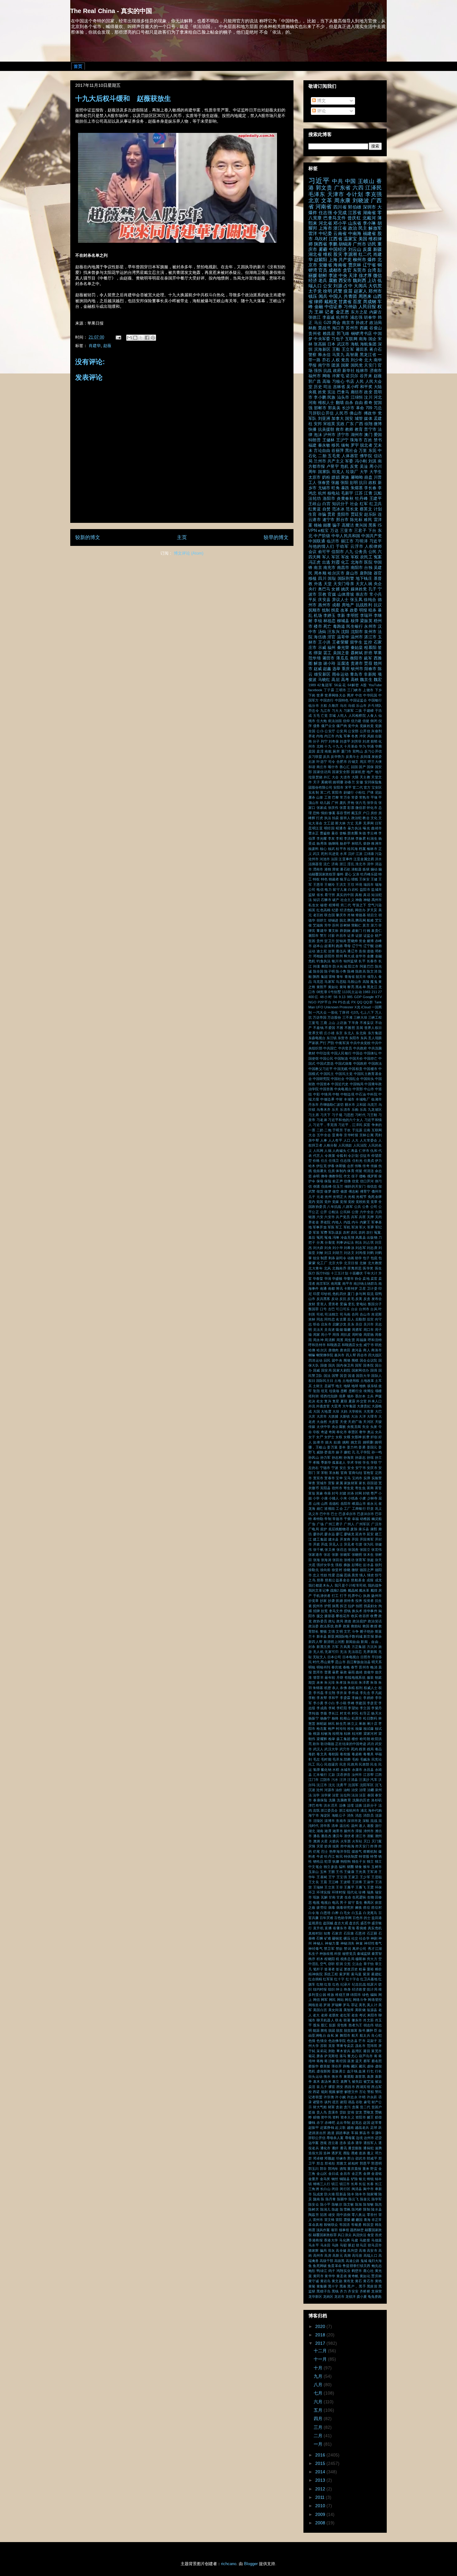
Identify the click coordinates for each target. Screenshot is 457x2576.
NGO (312, 1002)
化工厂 (322, 1263)
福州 (331, 648)
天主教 (365, 777)
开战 (324, 1544)
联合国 (330, 915)
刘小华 (338, 1248)
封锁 (366, 1493)
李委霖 (345, 1698)
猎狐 (355, 879)
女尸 (320, 1437)
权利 (359, 1688)
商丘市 (322, 767)
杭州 (322, 493)
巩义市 (314, 1514)
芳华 (328, 925)
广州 (335, 803)
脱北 (343, 920)
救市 (340, 429)
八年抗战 (334, 1207)
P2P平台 (325, 1002)
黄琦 (343, 987)
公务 (366, 1207)
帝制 (328, 1519)
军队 (312, 419)
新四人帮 (315, 1642)
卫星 (362, 1288)
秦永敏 (324, 445)
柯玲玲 (341, 1729)
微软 (355, 1570)
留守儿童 (340, 889)
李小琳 (369, 223)
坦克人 (338, 472)
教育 (359, 429)
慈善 (320, 1580)
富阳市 (337, 792)
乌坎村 (321, 239)
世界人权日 (373, 1028)
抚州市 (318, 1606)
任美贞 (369, 1161)
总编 (339, 1575)
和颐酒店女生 (352, 1345)
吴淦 (364, 467)
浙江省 (340, 228)
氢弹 (316, 1770)
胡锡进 (333, 920)
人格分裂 (330, 1145)
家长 (362, 1483)
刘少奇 (357, 360)
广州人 (349, 1524)
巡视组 (330, 1509)
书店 (350, 382)
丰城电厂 (363, 1099)
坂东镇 (372, 1386)
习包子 (338, 339)
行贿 (367, 931)
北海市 (357, 562)
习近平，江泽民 (350, 1125)
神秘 (367, 900)
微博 (378, 424)
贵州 (320, 941)
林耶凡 (357, 843)
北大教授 (375, 1263)
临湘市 (376, 1099)
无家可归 (332, 1652)
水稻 (336, 1770)
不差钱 (318, 1028)
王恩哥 (318, 884)
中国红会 (353, 1079)
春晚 (346, 1667)
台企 (354, 1309)
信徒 (366, 721)
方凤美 (345, 1647)
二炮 (328, 1130)
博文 (321, 101)
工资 (328, 797)
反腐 (367, 249)
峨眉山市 (359, 1504)
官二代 (358, 787)
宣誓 (331, 1483)
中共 (338, 181)
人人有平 (335, 1140)
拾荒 (324, 1611)
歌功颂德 (327, 1744)
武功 (371, 1744)
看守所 (330, 895)
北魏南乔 (339, 1268)
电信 (320, 889)
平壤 (374, 797)
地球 (355, 1386)
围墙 (347, 1360)
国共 (332, 1365)
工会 (339, 1509)
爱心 (348, 874)
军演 (355, 1227)
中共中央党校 (360, 1043)
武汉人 (318, 1749)
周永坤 (318, 1340)
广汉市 (376, 1524)
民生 (374, 1764)
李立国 (365, 1708)
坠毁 (316, 1391)
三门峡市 (354, 690)
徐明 (328, 291)
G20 (327, 323)
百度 (357, 302)
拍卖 (335, 818)
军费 (324, 1232)
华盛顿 (337, 1279)
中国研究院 (321, 1079)
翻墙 (340, 403)
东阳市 (354, 1038)
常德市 (338, 1519)
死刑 (324, 854)
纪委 (335, 910)
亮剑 (379, 1135)
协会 (358, 1279)
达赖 (378, 946)
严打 (323, 1043)
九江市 (325, 711)
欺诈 (316, 1744)
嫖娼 (335, 477)
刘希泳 (349, 1248)
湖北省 (315, 254)
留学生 (356, 642)
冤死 (320, 1237)
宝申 (339, 1478)
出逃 (326, 562)
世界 (320, 695)
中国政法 (375, 1063)
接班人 (345, 818)
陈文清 (372, 971)
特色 (324, 879)
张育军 (361, 1560)
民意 (343, 1764)
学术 (350, 1462)
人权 (335, 360)
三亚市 (346, 531)
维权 (328, 254)
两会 (337, 323)
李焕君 (361, 838)
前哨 (374, 741)
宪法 (331, 392)
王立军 (348, 350)
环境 (359, 884)
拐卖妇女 (371, 1606)
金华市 (361, 956)
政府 (337, 371)
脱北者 (366, 445)
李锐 (318, 621)
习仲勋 (350, 307)
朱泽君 (364, 1682)
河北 (378, 397)
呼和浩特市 (317, 1345)
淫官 (331, 637)
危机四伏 (339, 1294)
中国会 (358, 1053)
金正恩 (343, 312)
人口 (347, 1140)
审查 (312, 1483)
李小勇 (318, 1703)
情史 (371, 1575)
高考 (345, 680)
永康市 (357, 1770)
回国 (354, 767)
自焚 (327, 509)
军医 (331, 1227)
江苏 (359, 493)
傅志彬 (354, 1191)
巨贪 (370, 1509)
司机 (320, 1314)
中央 (343, 275)
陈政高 (361, 971)
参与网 (361, 1294)
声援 (378, 1396)
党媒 (335, 1202)
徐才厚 (365, 275)
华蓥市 (349, 1279)
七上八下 (367, 1012)
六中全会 (367, 1212)
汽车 (374, 1780)
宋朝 (324, 1473)
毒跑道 (339, 626)
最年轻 (330, 1677)
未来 (320, 1682)
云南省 (340, 233)
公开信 (365, 731)
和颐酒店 (334, 1345)
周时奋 (357, 1335)
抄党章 (314, 1601)
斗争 (355, 1631)
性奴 (324, 1575)
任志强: (346, 1161)
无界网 (368, 823)
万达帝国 (320, 1017)
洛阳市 (329, 499)
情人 (363, 1575)
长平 (362, 961)
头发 (374, 1427)
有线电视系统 (355, 1677)
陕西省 (321, 244)
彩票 (351, 808)
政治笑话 (375, 1621)
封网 (358, 1493)
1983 (367, 992)
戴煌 (374, 1590)
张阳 (344, 483)
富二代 (325, 792)
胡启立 (372, 915)
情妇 (324, 813)
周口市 (369, 1330)
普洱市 (318, 1672)
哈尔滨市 (336, 573)
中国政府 (360, 1063)
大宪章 (369, 1411)
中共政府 (360, 1048)
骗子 (336, 525)
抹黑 (335, 1606)
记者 (329, 312)
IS (380, 525)
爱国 (378, 435)
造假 (362, 951)
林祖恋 (330, 621)
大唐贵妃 (364, 1406)
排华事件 (370, 1611)
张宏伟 (376, 1550)
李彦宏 (372, 1703)
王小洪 (324, 642)
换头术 (357, 1611)
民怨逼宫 (331, 1764)
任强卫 (334, 1161)
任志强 (325, 213)
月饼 (340, 1677)
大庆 (312, 1416)
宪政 (340, 424)
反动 (335, 1299)
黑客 (372, 525)
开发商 (345, 1539)
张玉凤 (356, 600)
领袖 (318, 525)
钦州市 (357, 669)
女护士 (329, 1437)
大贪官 (334, 1422)
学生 (366, 1462)
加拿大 (338, 419)
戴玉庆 (356, 813)
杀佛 (343, 1688)
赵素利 (330, 946)
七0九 (355, 1012)
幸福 (355, 1519)
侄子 (355, 1176)
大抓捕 (333, 1416)
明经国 (329, 828)
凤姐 (371, 736)
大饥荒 (375, 286)
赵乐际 (370, 514)
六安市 (330, 1217)
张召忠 (342, 1550)
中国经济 (338, 249)
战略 (343, 1590)
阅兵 (323, 296)
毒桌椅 (357, 1754)
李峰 (351, 1703)
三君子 (360, 531)
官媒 (332, 594)
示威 (322, 648)
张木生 (368, 1555)
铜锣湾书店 (362, 334)
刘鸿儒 (361, 1253)
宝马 (347, 1478)
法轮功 (315, 499)
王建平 (376, 499)
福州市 (315, 376)
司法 (327, 387)
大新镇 (345, 1416)
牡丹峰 (361, 499)
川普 (378, 477)
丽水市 (350, 1105)
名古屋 (341, 1319)
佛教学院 (335, 1176)
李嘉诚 (329, 317)
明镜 (312, 1667)
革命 (360, 408)
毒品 (378, 1749)
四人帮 (351, 1355)
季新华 (326, 1462)
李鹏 (333, 244)
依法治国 (335, 721)
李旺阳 (342, 1708)
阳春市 (370, 669)
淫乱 (351, 864)
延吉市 (361, 1534)
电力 (328, 889)
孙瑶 (370, 1457)
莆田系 (362, 350)
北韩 (320, 746)
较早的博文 (276, 537)
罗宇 (355, 445)
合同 (355, 1314)
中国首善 (326, 1089)
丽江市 (347, 541)
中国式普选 (325, 1063)
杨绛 (335, 1718)
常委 (355, 797)
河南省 (324, 207)
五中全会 (324, 1135)
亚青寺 (337, 1135)
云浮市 (357, 547)
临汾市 (314, 706)
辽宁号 (357, 946)
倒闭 (374, 721)
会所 (350, 1166)
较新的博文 (88, 537)
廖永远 (330, 1534)
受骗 (343, 1304)
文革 (327, 201)
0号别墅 (335, 992)
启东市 (326, 1324)
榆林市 (372, 849)
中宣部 (358, 1089)
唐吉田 (345, 1350)
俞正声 (338, 1181)
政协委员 (320, 1621)
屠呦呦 (357, 477)
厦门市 (346, 751)
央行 (312, 589)
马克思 (318, 982)
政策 (346, 1626)
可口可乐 (343, 1309)
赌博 (370, 941)
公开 (324, 1212)
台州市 (364, 1309)
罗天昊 (372, 910)
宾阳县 (325, 1488)
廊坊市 (357, 392)
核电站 (334, 493)
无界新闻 (370, 1652)
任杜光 (357, 1161)
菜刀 (374, 925)
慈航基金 (358, 1580)
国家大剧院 (342, 1370)
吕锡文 (353, 762)
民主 (363, 228)
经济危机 (347, 910)
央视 (312, 392)
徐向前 (325, 1570)
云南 (367, 1130)
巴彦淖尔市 (365, 1514)
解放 (318, 664)
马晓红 (324, 680)
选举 (336, 669)
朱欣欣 (353, 1682)
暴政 (343, 1672)
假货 (320, 1191)
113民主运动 (352, 992)
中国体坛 (371, 1053)
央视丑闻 (354, 1427)
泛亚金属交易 (364, 859)
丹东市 (314, 1105)
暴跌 (345, 488)
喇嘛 (312, 1355)
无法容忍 (355, 1652)
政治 (353, 228)
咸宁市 (369, 1345)
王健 (374, 879)
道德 (370, 951)
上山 (332, 1023)
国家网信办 (360, 1370)
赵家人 (360, 291)
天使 (343, 1422)
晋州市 (364, 1667)
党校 (351, 1202)
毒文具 (322, 1754)
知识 (316, 900)
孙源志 (360, 1457)
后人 (351, 1319)
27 (380, 992)
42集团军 (325, 685)
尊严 (374, 1493)
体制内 (341, 1171)
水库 (343, 854)
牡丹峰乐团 (369, 874)
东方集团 (375, 1033)
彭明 (354, 483)
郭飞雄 (343, 334)
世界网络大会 (335, 695)
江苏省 (355, 213)
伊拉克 (321, 1166)
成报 (370, 1580)
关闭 (378, 1217)
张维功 (349, 1560)
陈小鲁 (341, 971)
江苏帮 (368, 1775)
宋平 (348, 787)
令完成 (340, 213)
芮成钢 (370, 302)
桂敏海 (326, 1734)
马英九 (338, 355)
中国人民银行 (341, 1053)
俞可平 (324, 552)
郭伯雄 (355, 207)
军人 (326, 557)
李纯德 (314, 1713)
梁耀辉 (322, 1739)
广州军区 (363, 1524)
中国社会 (338, 1079)
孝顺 (316, 1462)
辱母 (347, 946)
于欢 (347, 1130)
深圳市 (369, 207)
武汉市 (343, 344)
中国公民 (326, 1058)
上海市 (325, 228)
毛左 (316, 1759)
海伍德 (320, 637)
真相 (359, 895)
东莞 (372, 451)
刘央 (328, 1248)
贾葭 (368, 664)
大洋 (362, 1416)
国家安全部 (341, 772)
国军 (359, 1365)
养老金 (314, 1222)
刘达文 (349, 1253)
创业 (316, 1258)
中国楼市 (370, 1069)
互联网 (351, 339)
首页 (78, 66)
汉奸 (351, 854)
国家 (345, 365)
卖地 (366, 1279)
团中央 (337, 1360)
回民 (327, 1360)
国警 (335, 1376)
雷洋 (313, 233)
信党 (355, 1181)
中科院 (372, 1094)
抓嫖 (339, 1601)
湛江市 (370, 637)
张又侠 (330, 1550)
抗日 (363, 483)
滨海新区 (322, 350)
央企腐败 (339, 1427)
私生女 (314, 905)
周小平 (326, 1335)
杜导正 (365, 1713)
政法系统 (327, 1626)
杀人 (335, 1688)
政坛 (332, 1621)
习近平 (319, 181)
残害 (362, 1749)
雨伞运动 (340, 674)
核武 (331, 849)
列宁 (324, 741)
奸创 (374, 1437)
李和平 (334, 1698)
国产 (362, 767)
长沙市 (348, 408)
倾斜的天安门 (355, 1186)
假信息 (372, 1186)
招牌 (316, 1611)
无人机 (318, 1652)
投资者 (369, 1601)
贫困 (312, 941)
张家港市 (316, 1555)
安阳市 (338, 787)
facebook (315, 690)
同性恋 (330, 1319)
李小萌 (341, 1703)
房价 (374, 813)
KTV (379, 997)
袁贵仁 (376, 931)
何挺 (359, 1171)
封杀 (351, 1493)
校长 (351, 1729)
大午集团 (349, 1406)
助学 (358, 1258)
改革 (344, 610)
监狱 (312, 895)
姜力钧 (352, 1447)
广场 (320, 1524)
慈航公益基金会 (337, 1580)
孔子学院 (363, 1452)
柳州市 (359, 260)
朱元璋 (330, 1682)
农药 (362, 1232)
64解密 (353, 685)
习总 (378, 408)
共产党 (345, 260)
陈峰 (351, 971)
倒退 (317, 1186)
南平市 (347, 1283)
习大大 (337, 711)
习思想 (349, 1115)
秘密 (324, 905)
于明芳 (338, 1130)
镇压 (313, 296)
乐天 (335, 1110)
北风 (328, 1268)
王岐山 (366, 181)
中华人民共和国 (346, 536)
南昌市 (343, 568)
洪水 (378, 859)
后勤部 (361, 1319)
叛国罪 (314, 1309)
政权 (372, 483)
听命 (316, 1324)
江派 (359, 854)
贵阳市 (343, 514)
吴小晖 (353, 387)
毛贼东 (365, 1759)
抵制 (326, 610)
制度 (324, 1258)
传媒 (374, 1166)
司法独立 (332, 1314)
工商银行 (359, 1509)
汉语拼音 (344, 1775)
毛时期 (326, 1759)
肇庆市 (341, 915)
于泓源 (357, 1130)
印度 (316, 1294)
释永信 (324, 355)
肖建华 (95, 346)
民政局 (353, 1764)
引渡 (359, 1544)
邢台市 (342, 520)
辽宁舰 (369, 946)
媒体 (368, 419)
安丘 (343, 1468)
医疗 (312, 1273)
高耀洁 (348, 525)
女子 (312, 1437)
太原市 (315, 477)
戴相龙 (331, 302)
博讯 (339, 1288)
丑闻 (360, 1028)
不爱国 (330, 1028)
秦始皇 (357, 648)
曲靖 (359, 1672)
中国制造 (341, 1058)
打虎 (320, 818)
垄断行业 (355, 1391)
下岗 (312, 695)
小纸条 (353, 1498)
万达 (334, 531)
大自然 (322, 1422)
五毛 (316, 716)
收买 (354, 1616)
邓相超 (318, 956)
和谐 (312, 767)
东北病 (361, 1033)
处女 (320, 1401)
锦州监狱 (351, 961)
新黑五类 (324, 1647)
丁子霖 (329, 690)
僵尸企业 (328, 726)
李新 (341, 616)
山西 (324, 1504)
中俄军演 (342, 1043)
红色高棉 (324, 910)
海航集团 (368, 344)
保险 (328, 1181)
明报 (363, 610)
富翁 (312, 1493)
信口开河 (367, 1181)
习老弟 (322, 1120)
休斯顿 (341, 1166)
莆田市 (329, 658)
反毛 (351, 1299)
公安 (328, 286)
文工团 (329, 823)
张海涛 (326, 1560)
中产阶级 (322, 536)
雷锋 (332, 977)
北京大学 (336, 1263)
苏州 (335, 925)
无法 (343, 1652)
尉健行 (349, 792)
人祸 (328, 1151)
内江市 (329, 736)
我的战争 (375, 1585)
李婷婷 (368, 1698)
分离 (320, 1242)
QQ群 (368, 1002)
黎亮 (351, 987)
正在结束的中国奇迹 (351, 1744)
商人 (367, 1350)
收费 (374, 1616)
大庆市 (322, 1416)
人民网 (318, 1151)
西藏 (364, 328)
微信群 (361, 808)
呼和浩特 (375, 1340)
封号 (335, 1493)
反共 (326, 757)
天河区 (368, 1422)
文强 (331, 1631)
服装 (370, 1677)
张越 (335, 483)
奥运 (371, 1432)
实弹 (367, 1478)
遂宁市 (329, 520)
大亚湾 (336, 1406)
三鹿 (324, 1023)
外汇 (327, 777)
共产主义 (336, 461)
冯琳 (336, 1237)
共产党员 (343, 1217)
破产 (336, 900)
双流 (370, 1294)
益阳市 (365, 889)
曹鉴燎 (325, 833)
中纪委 (325, 233)
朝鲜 (323, 275)
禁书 (378, 440)
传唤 (358, 1166)
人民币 (342, 413)
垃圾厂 (352, 472)
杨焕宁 (325, 1718)
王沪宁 (342, 440)
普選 (328, 1672)
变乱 (351, 1304)
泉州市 (370, 632)
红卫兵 (376, 504)
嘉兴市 (339, 1355)
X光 (357, 1007)
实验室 (377, 1478)
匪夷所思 (355, 1268)
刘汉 (328, 1253)
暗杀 (372, 610)
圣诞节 (329, 1386)
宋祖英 (329, 424)
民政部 (364, 1764)
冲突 (362, 736)
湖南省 (369, 213)
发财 (312, 1304)
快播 (312, 429)
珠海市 (356, 440)
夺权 (316, 1432)
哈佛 (312, 1350)
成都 (336, 605)
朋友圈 (353, 833)
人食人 (372, 716)
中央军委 (322, 339)
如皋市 (319, 1442)
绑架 (318, 653)
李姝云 (357, 1698)
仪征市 (365, 1156)
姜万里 (332, 1447)
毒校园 (334, 1754)
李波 (333, 275)
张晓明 (357, 1555)
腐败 (333, 280)
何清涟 (369, 1171)
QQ (360, 1002)
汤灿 (322, 632)
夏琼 (344, 1401)
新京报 (369, 1636)
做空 (336, 1191)
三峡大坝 (360, 1017)
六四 (358, 188)
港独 (328, 869)
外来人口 (375, 1401)
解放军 (375, 228)
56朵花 (340, 685)
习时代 (360, 1115)
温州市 (357, 637)
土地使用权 (351, 1381)
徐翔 (368, 424)
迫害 (331, 951)
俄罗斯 (372, 1176)
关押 (370, 1217)
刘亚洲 (324, 419)
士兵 (370, 1396)
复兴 (328, 1401)
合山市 (365, 1314)
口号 (323, 1309)
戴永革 (364, 1590)
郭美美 (334, 408)
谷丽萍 (338, 451)
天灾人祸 (364, 584)
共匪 (362, 1217)
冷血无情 (347, 1237)
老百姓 (318, 915)
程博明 (334, 905)
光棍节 (361, 1197)
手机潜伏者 (322, 1596)
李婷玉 (330, 616)
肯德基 (361, 915)
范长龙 (352, 509)
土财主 (318, 1386)
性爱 (332, 1575)
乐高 (363, 1110)
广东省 (342, 188)
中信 (359, 695)
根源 (316, 1734)
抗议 (378, 605)
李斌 (332, 1708)
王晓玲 (330, 884)
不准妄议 (367, 1023)
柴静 (367, 843)
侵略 (362, 1176)
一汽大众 (320, 1012)
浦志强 (356, 317)
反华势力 (338, 757)
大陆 (378, 387)
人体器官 (350, 456)
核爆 (359, 1729)
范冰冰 (338, 509)
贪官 (347, 270)
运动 (312, 951)
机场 (318, 616)
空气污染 (375, 905)
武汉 (316, 854)
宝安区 (377, 787)
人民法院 (360, 1145)
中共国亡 (330, 1048)
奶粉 (326, 477)
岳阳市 (346, 1504)
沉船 (378, 493)
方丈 (351, 823)
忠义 (316, 1575)
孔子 (372, 589)
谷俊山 (376, 328)
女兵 (378, 1432)
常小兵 (376, 594)
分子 (316, 741)
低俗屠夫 (320, 1171)
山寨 (320, 797)
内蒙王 (365, 1222)
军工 (339, 1227)
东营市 (343, 1038)
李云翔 (330, 1693)
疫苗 (348, 291)
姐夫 (329, 1442)
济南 (335, 864)
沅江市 (322, 1785)
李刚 (312, 1698)
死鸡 (354, 1749)
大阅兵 (360, 286)
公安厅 (330, 731)
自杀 (349, 403)
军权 (355, 557)
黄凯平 (322, 987)
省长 (320, 895)
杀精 (351, 1688)
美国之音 (341, 653)
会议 (312, 552)
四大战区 (375, 1355)
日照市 (365, 1657)
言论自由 (322, 451)
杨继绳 (334, 843)
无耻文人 (320, 1657)
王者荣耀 (340, 642)
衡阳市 (356, 658)
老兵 (323, 280)
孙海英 (349, 1457)
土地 (338, 1381)
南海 (363, 339)
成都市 (335, 270)
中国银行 (375, 700)
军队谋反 (335, 1232)
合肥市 (342, 762)
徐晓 (347, 1570)
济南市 (376, 371)
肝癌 (368, 653)
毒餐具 (368, 1754)
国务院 (368, 1365)
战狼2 (335, 1590)
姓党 (322, 392)
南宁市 (324, 365)
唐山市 (352, 573)
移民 (335, 445)
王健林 (329, 440)
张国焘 (353, 1550)
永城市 (346, 1770)
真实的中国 (345, 895)
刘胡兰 (338, 1253)
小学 (316, 1498)
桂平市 (341, 849)
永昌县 (369, 1770)
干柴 (347, 1519)
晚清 (374, 1667)
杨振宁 (314, 1718)
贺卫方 (330, 941)
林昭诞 (322, 1724)
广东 (350, 424)
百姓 (368, 440)
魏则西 (359, 280)
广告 (312, 1524)
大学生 (376, 472)
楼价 (355, 1739)
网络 (327, 376)
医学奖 (368, 1268)
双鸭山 (358, 751)
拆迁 (343, 1606)
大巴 (378, 1411)
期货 (312, 1682)
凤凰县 (361, 1237)
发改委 (377, 757)
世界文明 (316, 1033)
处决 (312, 1401)
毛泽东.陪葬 (342, 1759)
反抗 (343, 1299)
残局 (370, 1749)
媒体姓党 (359, 589)
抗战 (327, 371)
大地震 (326, 1411)
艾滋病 (318, 925)
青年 (340, 977)
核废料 (314, 849)
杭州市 (342, 317)
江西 (378, 1775)
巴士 (334, 1514)
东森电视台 (317, 1038)
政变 (368, 392)
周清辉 (330, 1340)
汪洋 (343, 1780)
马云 (318, 323)
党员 (345, 360)
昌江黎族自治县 (359, 1662)
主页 (182, 537)
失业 (366, 1427)
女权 (339, 1437)
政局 (340, 1621)
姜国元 (372, 1447)
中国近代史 (340, 1084)
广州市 (359, 244)
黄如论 (333, 987)
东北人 (349, 1033)
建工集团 (320, 1539)
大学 (364, 472)
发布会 (377, 1299)
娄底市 (330, 1452)
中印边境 (323, 1053)
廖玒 (339, 1534)
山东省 (355, 223)
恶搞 (347, 1575)
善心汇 (345, 767)
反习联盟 (315, 757)
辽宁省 (369, 265)
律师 (318, 302)
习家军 (349, 711)
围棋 (355, 1360)
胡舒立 (322, 920)
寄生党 (349, 1488)
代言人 (318, 1156)
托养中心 (355, 1596)
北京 (314, 201)
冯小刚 (361, 461)
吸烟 (339, 1330)
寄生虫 (360, 1488)
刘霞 (335, 562)
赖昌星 (329, 334)
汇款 (332, 1775)
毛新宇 (347, 493)
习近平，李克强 (325, 1125)
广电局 (314, 1529)
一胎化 (333, 1012)
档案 (362, 849)
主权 (324, 706)
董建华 (322, 931)
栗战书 (324, 328)
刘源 (338, 286)
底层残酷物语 (339, 1529)
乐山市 (361, 706)
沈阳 (345, 632)
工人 (312, 483)
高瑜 (327, 382)
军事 (347, 736)
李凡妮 (376, 1693)
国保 (370, 767)
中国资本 (323, 1084)
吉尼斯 (376, 1314)
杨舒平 (345, 843)
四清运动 (316, 1360)
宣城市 (322, 1483)
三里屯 (314, 1023)
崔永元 (372, 1504)
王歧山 (315, 504)
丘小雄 (329, 1033)
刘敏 (320, 1253)
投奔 (359, 1601)
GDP (358, 997)
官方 (367, 787)
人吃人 (342, 716)
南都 (331, 1288)
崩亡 (320, 1509)
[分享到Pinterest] (153, 338)
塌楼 (378, 1391)
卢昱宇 (333, 467)
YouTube (375, 685)
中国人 (336, 296)
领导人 (372, 977)
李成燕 (322, 1708)
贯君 (331, 514)
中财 (339, 1099)
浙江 (343, 864)
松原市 (357, 1718)
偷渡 (344, 1191)
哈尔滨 (322, 1350)
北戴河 (369, 218)
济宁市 (343, 435)
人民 (360, 382)
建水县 (334, 1539)
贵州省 (315, 334)
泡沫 (318, 435)
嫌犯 (347, 1452)
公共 (358, 1207)
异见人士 (336, 1544)
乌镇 (351, 706)
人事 (324, 1140)
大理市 (372, 1416)
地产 (370, 772)
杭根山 (345, 1718)
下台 (372, 531)
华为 (362, 746)
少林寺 (372, 1498)
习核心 (338, 382)
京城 (332, 716)
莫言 (366, 925)
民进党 (334, 854)
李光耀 (322, 838)
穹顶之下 (359, 905)
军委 (349, 461)
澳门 (368, 435)
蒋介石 (376, 350)
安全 (351, 1468)
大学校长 (355, 1411)
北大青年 (316, 1268)
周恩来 (365, 296)
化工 (345, 562)
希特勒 (318, 1519)
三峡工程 (375, 1017)
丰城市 (349, 1099)
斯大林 (340, 823)
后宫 (370, 1319)
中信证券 (333, 307)
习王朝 (372, 1115)
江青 (368, 493)
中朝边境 (347, 1094)
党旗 (378, 726)
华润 (328, 1279)
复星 (336, 1401)
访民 (372, 244)
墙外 (351, 1396)
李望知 (353, 1708)
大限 (355, 777)
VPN (313, 531)
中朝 (336, 1094)
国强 (374, 1370)
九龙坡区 (375, 1110)
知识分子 (340, 504)
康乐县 (364, 1529)
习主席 (314, 1115)
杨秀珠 (322, 843)
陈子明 (330, 971)
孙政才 (362, 323)
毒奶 (312, 1754)
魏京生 (366, 680)
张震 (343, 808)
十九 (328, 746)
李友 (331, 838)
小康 (324, 1498)
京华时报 (351, 1135)
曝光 (366, 828)
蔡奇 (368, 403)
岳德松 (334, 1504)
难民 (368, 520)
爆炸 (372, 260)
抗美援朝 (326, 429)
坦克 (324, 1391)
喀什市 (333, 767)
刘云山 (355, 249)
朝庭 (378, 1677)
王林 (319, 312)
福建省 (369, 233)
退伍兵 (341, 951)
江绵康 (369, 854)
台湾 (372, 270)
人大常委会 (369, 1140)
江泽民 (374, 188)
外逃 (318, 584)
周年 (313, 472)
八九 (349, 552)
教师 (349, 429)
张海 (316, 1560)
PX (353, 1002)
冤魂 (328, 1237)
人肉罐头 (339, 1151)
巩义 (378, 1509)
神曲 (359, 900)
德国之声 (367, 1570)
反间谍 (365, 757)
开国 (355, 1539)
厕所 (336, 751)
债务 (317, 726)
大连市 (345, 777)
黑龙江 (372, 987)
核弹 (355, 621)
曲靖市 (376, 828)
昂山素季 (327, 1662)
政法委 (314, 1626)
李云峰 (372, 833)
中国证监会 (358, 700)
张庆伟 (333, 808)
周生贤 (350, 1340)
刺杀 (332, 1258)
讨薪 (331, 936)
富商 (370, 1488)
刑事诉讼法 (345, 1242)
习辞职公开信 (321, 413)
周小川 (376, 467)
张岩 (327, 1555)
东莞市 (359, 270)
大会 (335, 777)
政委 (354, 610)
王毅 (336, 350)
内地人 (337, 1222)
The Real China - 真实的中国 (111, 11)
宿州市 (337, 1488)
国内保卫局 (345, 1365)
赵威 (318, 669)
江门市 (314, 1780)
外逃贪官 (323, 1406)
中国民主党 (344, 1074)
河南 (312, 403)
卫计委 (372, 1288)
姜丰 (342, 1447)
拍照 (359, 1606)
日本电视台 (351, 1657)
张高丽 (320, 344)
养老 (312, 736)
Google (368, 997)
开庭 (316, 1544)
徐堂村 (337, 1570)
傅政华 (370, 413)
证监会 (369, 936)
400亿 (314, 997)
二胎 (322, 456)
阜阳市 (326, 966)
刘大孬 (318, 1248)
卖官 (374, 1279)
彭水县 (368, 1565)
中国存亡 (371, 1058)
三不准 (347, 1017)
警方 (323, 936)
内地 (320, 736)
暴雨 (351, 1672)
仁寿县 (353, 1151)
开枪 (351, 803)
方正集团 (359, 1647)
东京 (339, 1033)
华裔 (378, 746)
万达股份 (334, 1017)
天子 (317, 782)
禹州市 (377, 900)
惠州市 (324, 605)
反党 (354, 467)
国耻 (332, 579)
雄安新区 (322, 674)
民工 (312, 1764)
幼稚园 (365, 1519)
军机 (347, 1227)
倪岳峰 (326, 1186)
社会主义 (347, 900)
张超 (370, 1560)
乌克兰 (372, 1105)
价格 (316, 1161)
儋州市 (377, 1191)
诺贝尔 (352, 376)
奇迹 (324, 1432)
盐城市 (376, 889)
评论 (321, 111)
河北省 (325, 223)
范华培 (315, 658)
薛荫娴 (345, 931)
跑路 (339, 946)
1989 (312, 685)
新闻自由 (353, 1642)
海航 (355, 344)
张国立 (365, 1550)
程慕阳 (370, 648)
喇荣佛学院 (325, 1355)
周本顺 (320, 573)
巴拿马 (343, 392)
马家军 (330, 982)
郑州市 (375, 291)
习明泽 (361, 541)
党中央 (353, 726)
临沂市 (333, 541)
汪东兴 (334, 632)
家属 (339, 1483)
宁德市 (325, 1468)
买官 (367, 1125)
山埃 (316, 1504)
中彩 (316, 1094)
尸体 (370, 792)
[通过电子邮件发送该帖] (118, 337)
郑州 (339, 956)
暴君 (335, 1672)
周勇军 (357, 1330)
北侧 (363, 1263)
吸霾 (347, 1330)
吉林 (312, 1319)
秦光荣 (343, 648)
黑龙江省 (368, 355)
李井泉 (342, 1693)
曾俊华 (369, 1672)
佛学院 (366, 456)
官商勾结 (355, 1473)
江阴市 (325, 1780)
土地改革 (367, 1381)
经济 (313, 280)
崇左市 (362, 594)
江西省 (336, 239)
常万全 (345, 797)
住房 (331, 1171)
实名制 (314, 792)
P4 (335, 1002)
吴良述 (330, 1330)
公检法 (334, 1212)
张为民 (369, 1544)
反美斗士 (353, 757)
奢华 (362, 1432)
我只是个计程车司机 (351, 1585)
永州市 (370, 626)
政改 (348, 1621)
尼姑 (378, 792)
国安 (349, 419)
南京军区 (323, 1283)
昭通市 (341, 828)
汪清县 (353, 1780)
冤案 (378, 557)
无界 (359, 823)
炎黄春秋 (345, 499)
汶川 (368, 397)
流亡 (327, 864)
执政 (367, 1596)
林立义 (353, 1724)
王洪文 (341, 884)
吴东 (351, 1324)
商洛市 (376, 1350)
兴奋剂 (376, 731)
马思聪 (341, 982)
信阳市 (338, 552)
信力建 (356, 721)
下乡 (379, 690)
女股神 (356, 1437)
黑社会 (351, 451)
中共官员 (345, 1048)
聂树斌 (357, 653)
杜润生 (372, 838)
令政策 (330, 1156)
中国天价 (356, 1058)
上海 (333, 260)
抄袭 (331, 1601)
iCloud (366, 1007)
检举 (332, 1739)
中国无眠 (341, 1069)
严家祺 (314, 1043)
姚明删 (368, 1442)
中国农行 (327, 700)
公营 (355, 1212)
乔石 (326, 360)
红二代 (365, 254)
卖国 (312, 751)
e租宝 (323, 531)
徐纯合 (370, 600)
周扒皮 (346, 1335)
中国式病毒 (344, 1063)
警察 (313, 355)
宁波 (335, 1468)
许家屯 (338, 376)
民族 (331, 397)
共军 (354, 1217)
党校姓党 (362, 1202)
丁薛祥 (344, 1012)
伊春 (331, 1166)
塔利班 (314, 1396)
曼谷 (335, 833)
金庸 (370, 956)
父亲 (356, 874)
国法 (327, 1376)
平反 (313, 600)
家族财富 (351, 1483)
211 (374, 992)
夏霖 (352, 1401)
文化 (374, 818)
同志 (320, 1319)
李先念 (365, 1693)
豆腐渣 (343, 664)
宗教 (322, 594)
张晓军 (345, 1555)
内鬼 (339, 736)
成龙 (379, 1580)
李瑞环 (366, 616)
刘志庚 (372, 1248)
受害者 (334, 1304)
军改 (345, 557)
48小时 (326, 997)
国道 (351, 1376)
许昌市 (341, 936)
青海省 (350, 977)
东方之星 (359, 312)
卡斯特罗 (351, 1288)
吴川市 (369, 1324)
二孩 (359, 711)
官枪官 (369, 1473)
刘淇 (372, 461)
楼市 (318, 626)
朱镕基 (318, 1688)
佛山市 (356, 413)
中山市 (369, 1089)
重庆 (346, 669)
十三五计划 (339, 1273)
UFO (320, 1007)
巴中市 (325, 1514)
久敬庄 (334, 706)
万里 (363, 451)
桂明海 (338, 1734)
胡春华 (370, 317)
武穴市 (345, 1749)
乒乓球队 (375, 706)
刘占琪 (368, 1242)
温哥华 (343, 637)
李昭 (339, 838)
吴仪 (359, 1324)
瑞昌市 (369, 884)
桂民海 (353, 849)
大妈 (344, 1411)
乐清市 (345, 1110)
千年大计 (371, 1273)
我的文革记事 (319, 1590)
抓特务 (349, 1601)
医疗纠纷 (323, 1273)
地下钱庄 (364, 579)
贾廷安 (357, 514)
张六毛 (361, 803)
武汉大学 (331, 1749)
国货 (343, 1376)
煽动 (374, 869)
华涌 (370, 746)
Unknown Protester (339, 1007)
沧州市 (314, 859)
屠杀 (312, 797)
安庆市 (372, 1468)
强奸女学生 (325, 1565)
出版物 (372, 1237)
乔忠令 (314, 711)
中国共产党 (372, 536)
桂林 (347, 1734)
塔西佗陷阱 (329, 1396)
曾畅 (343, 833)
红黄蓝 (315, 509)
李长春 (370, 488)
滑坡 (335, 869)
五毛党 (334, 456)
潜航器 (356, 869)
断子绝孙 (367, 1631)
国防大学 (363, 1376)
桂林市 (362, 371)
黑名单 (361, 987)
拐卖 (335, 610)
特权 (316, 879)
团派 (335, 365)
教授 (374, 1626)
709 (369, 408)
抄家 (323, 1601)
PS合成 (344, 1002)
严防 (331, 1043)
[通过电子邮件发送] (129, 338)
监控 (368, 642)
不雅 (340, 1028)
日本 (331, 344)
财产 (378, 936)
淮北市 (361, 864)
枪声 (331, 1729)
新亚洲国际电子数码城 (345, 1636)
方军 (335, 1647)
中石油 (361, 1094)
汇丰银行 (320, 1775)
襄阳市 (314, 936)
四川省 (340, 207)
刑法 (359, 1242)
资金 (362, 941)
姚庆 (345, 589)
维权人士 (326, 403)
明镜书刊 (323, 1667)
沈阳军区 (367, 1785)
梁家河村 (370, 1734)
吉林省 (339, 387)
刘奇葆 (334, 741)
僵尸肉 (342, 726)
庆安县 (324, 600)
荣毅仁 (356, 925)
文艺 (347, 1631)
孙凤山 (314, 1457)
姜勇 (362, 1447)
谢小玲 (330, 664)
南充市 (330, 568)
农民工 (366, 557)
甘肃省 (345, 302)
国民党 (357, 365)
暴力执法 (355, 828)
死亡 (327, 626)
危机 (345, 467)
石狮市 (326, 900)
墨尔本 (360, 1396)
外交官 (362, 1401)
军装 (316, 1232)
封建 (343, 1493)
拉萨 (351, 1606)
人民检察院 (357, 716)
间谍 (317, 966)
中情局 (326, 1094)
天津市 (336, 194)
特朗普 (315, 440)
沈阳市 (357, 632)
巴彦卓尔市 (347, 1514)
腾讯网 (361, 920)
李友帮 (322, 1698)
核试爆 (369, 1729)
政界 (338, 1626)
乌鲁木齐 (324, 1110)
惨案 (332, 813)
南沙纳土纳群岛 (365, 1283)
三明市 (341, 690)
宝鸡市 (357, 1478)
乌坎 (343, 706)
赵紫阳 (321, 260)
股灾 (338, 254)
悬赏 (355, 1575)
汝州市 (357, 1775)
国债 (324, 1365)
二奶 (320, 1130)
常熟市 (364, 797)
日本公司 (334, 1657)
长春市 (372, 961)
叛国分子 (375, 1304)
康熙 (374, 1529)
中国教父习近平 (321, 1069)
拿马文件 (336, 1611)
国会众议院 (369, 1360)
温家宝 (350, 239)
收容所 (364, 1616)
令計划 (353, 1156)
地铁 (362, 1386)
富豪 (320, 1493)
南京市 (348, 323)
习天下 (325, 1115)
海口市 (338, 328)
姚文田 (356, 1442)
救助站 (356, 1626)
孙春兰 (350, 782)
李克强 (374, 194)
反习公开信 (373, 751)
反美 (359, 1299)
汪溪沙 (364, 1780)
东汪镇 (332, 1038)
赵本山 (318, 946)
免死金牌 (375, 1197)
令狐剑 (342, 1156)
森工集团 (344, 1739)
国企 (372, 339)
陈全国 (318, 971)
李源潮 (350, 254)
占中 (348, 286)
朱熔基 (357, 488)
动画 (351, 1258)
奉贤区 (353, 1432)
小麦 (362, 1498)
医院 (368, 562)
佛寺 (324, 1176)
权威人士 (371, 1688)
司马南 (345, 1314)
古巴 (331, 1309)
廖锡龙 (349, 1534)
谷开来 (366, 376)
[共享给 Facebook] (147, 338)
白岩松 (353, 889)
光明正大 (340, 1197)
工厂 (347, 1509)
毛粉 (355, 1759)
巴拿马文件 (335, 218)
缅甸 (345, 445)
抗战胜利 (364, 605)
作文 (347, 1176)
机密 (328, 1688)
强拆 (318, 371)
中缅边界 (327, 1099)
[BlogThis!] (135, 338)
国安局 (326, 1370)
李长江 (334, 1713)
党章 (374, 1202)
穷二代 (346, 905)
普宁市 (370, 429)
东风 (364, 1038)
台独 (368, 568)
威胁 (320, 1452)
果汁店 (372, 1724)
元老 (320, 1197)
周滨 (363, 762)
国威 (317, 1370)
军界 (371, 1227)
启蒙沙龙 (339, 1324)
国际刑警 (346, 579)
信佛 (347, 1181)
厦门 (351, 1294)
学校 (358, 1462)
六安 (320, 1217)
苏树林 (345, 925)
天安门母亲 (344, 584)
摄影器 (330, 1616)
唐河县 (357, 1350)
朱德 (362, 833)
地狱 (347, 1386)
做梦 (328, 1191)
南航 (328, 751)
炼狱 (366, 869)
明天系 (377, 1662)
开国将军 (367, 1539)
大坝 (336, 1411)
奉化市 (342, 1432)
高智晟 (352, 355)
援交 (320, 1616)
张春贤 (324, 483)
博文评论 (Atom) (189, 553)
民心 (320, 1764)
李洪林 (349, 838)
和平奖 (366, 387)
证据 (359, 936)
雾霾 (323, 249)
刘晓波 (361, 201)
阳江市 (353, 966)
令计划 (355, 194)
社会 (354, 504)
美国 (363, 239)
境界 (342, 1396)
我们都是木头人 (321, 1585)
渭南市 (318, 869)
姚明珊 (338, 782)
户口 (366, 813)
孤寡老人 (339, 1462)
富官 (378, 1488)
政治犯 (356, 818)
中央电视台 (343, 1089)
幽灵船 (377, 1519)
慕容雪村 (343, 813)
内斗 (355, 1222)
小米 (343, 1498)
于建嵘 (368, 711)
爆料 (340, 874)
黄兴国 (361, 525)
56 (335, 997)
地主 (339, 1386)
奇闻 (332, 1432)
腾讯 (351, 920)
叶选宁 (322, 762)
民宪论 (377, 1759)
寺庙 (327, 1493)
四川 (322, 579)
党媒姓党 (367, 726)
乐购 (355, 1110)
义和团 (361, 1105)
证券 (351, 936)
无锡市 (324, 488)
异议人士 (340, 600)
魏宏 (378, 680)
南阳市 (357, 568)
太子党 (315, 291)
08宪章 (322, 992)
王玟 (351, 884)
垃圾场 (334, 1391)
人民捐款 (345, 1145)
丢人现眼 (375, 1038)
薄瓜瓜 (342, 658)
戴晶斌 (353, 1590)
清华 (370, 864)
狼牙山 (345, 879)
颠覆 (327, 525)
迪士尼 (322, 951)
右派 (312, 762)
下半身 (353, 1023)
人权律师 (373, 547)
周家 (316, 1335)
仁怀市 (364, 1151)
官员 (323, 270)
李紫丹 (376, 1708)
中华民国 (370, 695)
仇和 (374, 1151)
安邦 (318, 424)
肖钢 (351, 915)
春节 (354, 1667)
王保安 (364, 879)
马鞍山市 (354, 982)
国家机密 (358, 772)
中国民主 (327, 1074)
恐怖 (316, 813)
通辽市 (353, 951)
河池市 (325, 859)
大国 (316, 1411)
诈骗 (322, 514)
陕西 (316, 977)
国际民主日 (325, 1381)
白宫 (327, 504)
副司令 (341, 1258)
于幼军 (342, 547)
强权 (339, 1565)
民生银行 (355, 626)
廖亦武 (318, 1534)
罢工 (327, 653)
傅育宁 (365, 1191)
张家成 (322, 808)
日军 (378, 823)
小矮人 (334, 1498)
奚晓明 (326, 782)
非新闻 (370, 674)
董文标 (334, 931)
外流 (312, 1406)
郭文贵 (324, 188)
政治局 (376, 323)
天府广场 (355, 1422)
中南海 (355, 233)
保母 (320, 1181)
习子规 (337, 1115)
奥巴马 (324, 589)
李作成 (353, 1693)
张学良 (372, 803)
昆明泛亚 (316, 828)
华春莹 (318, 1279)
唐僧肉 (334, 1350)
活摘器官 (315, 864)
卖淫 (320, 751)
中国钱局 (357, 1084)
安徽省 (325, 265)
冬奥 (355, 736)
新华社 (349, 371)
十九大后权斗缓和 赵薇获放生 (123, 99)
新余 (378, 1636)
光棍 (351, 1197)
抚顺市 (314, 610)
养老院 (325, 1222)
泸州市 (330, 435)
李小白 (330, 1703)
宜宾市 (318, 1478)
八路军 (348, 1207)
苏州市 (352, 328)
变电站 (361, 1304)
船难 (370, 920)
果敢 (362, 1724)
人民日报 (367, 307)
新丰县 (322, 1636)
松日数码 (370, 1718)
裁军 (368, 658)
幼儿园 (325, 803)
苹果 (378, 653)
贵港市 (357, 664)
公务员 (361, 552)
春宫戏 (337, 1667)
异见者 (349, 1544)
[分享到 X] (141, 338)
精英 (312, 910)
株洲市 (376, 843)
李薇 (324, 1713)
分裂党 (330, 1242)
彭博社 (357, 1565)
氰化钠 (326, 1770)
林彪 (313, 328)
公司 (374, 1207)
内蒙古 (376, 312)
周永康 (342, 201)
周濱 (340, 1340)
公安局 (342, 731)
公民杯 (345, 1212)
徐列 (378, 1565)
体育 (351, 1171)
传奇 (366, 1166)
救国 (366, 1626)
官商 (344, 1473)
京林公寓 (367, 1135)
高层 (335, 680)
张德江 (315, 317)
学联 (374, 1462)
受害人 (322, 1304)
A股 (364, 685)
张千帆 (318, 1550)
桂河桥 (357, 1734)
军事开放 (320, 1227)
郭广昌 (315, 382)
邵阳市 (330, 956)
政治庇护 (360, 1621)
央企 (378, 584)
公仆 (320, 731)
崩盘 (368, 477)
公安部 (353, 731)
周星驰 (369, 1335)
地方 (379, 772)
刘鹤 (370, 1253)
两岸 (351, 695)
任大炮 (322, 721)
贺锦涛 (341, 941)
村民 (355, 1713)
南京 (318, 568)
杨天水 (376, 1713)
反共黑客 (323, 1299)
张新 (335, 1555)
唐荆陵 (366, 573)
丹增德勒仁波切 (332, 1105)
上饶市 (368, 690)
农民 (354, 1232)
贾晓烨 (353, 941)
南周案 (336, 1283)
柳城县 (343, 621)
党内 (312, 1202)
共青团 (350, 296)
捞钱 (347, 1611)
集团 (324, 977)
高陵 (366, 982)
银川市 (337, 961)
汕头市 (343, 397)
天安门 (370, 365)
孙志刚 (337, 1457)
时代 (316, 1662)
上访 (372, 280)
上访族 (342, 1023)
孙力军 (325, 1457)
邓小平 (340, 223)
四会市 (362, 1355)
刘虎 (366, 741)
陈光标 (356, 520)
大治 (354, 1416)
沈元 (332, 1785)
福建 (312, 445)
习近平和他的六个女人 (346, 1120)
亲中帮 (314, 1140)
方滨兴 (372, 1647)
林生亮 (341, 1724)
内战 (347, 1222)
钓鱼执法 (324, 961)
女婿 (335, 589)
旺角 (335, 488)
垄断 (344, 1391)
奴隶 (366, 1437)
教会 (366, 818)
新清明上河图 (334, 1642)
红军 (364, 504)
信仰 (346, 721)
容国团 (372, 1483)
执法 (328, 818)
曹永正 (314, 833)
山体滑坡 (346, 594)
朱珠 (374, 1682)
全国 (312, 731)
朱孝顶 (341, 1682)
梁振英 (366, 621)
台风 (374, 1309)
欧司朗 (365, 1739)
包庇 (374, 1258)
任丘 (324, 1161)
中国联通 (317, 541)
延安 (370, 1534)
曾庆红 (354, 218)
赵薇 (107, 346)
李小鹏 (320, 397)
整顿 (323, 1631)
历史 (318, 387)
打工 (335, 1596)
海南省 (340, 265)
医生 (379, 1268)
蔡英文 (366, 509)
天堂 (328, 584)
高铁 (355, 680)
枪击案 (322, 1729)
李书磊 (318, 1693)
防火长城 (340, 966)
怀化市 (372, 808)
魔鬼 (374, 982)
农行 (370, 1232)
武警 (338, 291)
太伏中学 (324, 1427)
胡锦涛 (345, 244)
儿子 (312, 1197)
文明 (339, 1631)
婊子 (339, 1452)
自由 (359, 403)
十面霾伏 (356, 1273)
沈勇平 (342, 1785)
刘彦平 (345, 741)
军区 (335, 557)
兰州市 (320, 461)
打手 (343, 1596)
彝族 (347, 1565)
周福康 (361, 1340)
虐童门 (357, 931)
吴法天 (318, 1330)
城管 (359, 419)
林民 (331, 1724)
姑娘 (337, 1442)
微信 (377, 275)
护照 (328, 1606)
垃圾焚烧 (316, 777)
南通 (323, 1288)
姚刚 (346, 1442)
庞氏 (343, 803)
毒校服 (345, 1754)
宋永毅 (334, 1473)
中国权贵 (355, 1069)
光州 (328, 1197)
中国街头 (367, 1079)
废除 (354, 1529)
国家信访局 (322, 772)
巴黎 (335, 797)
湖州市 (357, 435)
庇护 (324, 1529)
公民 (372, 552)
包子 (366, 1258)
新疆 (377, 249)
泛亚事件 (345, 859)
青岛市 (356, 674)
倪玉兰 (338, 1186)
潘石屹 (345, 869)
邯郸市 (320, 408)
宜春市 (330, 1478)
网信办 (360, 910)
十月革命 (351, 746)
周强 (336, 1335)
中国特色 (342, 700)
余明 (316, 1176)
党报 (343, 1202)
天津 (353, 275)
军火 (362, 1227)
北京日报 (351, 1263)
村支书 (345, 1713)
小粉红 (360, 792)
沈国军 (353, 1785)
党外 (328, 1202)
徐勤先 (314, 1570)
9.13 (342, 997)
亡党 (324, 716)
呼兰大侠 (375, 762)
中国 (351, 181)
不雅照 (350, 1028)
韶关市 (361, 977)
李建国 (361, 1703)
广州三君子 (334, 1524)
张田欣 (338, 1560)
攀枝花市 (343, 1616)
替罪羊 (318, 1677)
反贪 (367, 1299)
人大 (355, 1140)
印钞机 (326, 1294)
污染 (378, 854)
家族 (345, 477)
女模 (347, 1437)
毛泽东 (317, 194)
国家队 (324, 472)
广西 (359, 424)
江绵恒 (357, 397)
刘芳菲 (356, 741)
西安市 (345, 280)
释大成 (349, 956)
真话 (367, 895)
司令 (332, 762)
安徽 (360, 782)
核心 (323, 849)
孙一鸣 (377, 1452)
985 (350, 997)
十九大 (338, 746)
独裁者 (334, 879)
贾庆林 (355, 265)
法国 (334, 859)
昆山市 (340, 1662)
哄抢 (378, 1345)
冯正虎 (315, 562)
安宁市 (361, 1468)
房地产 (348, 605)
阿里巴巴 (367, 966)
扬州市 (376, 1596)
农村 (346, 1232)
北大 (368, 360)
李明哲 (353, 616)
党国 (320, 1202)
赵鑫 (327, 669)
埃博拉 (369, 1391)
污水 (335, 1780)
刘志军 (361, 1248)
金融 (319, 307)
